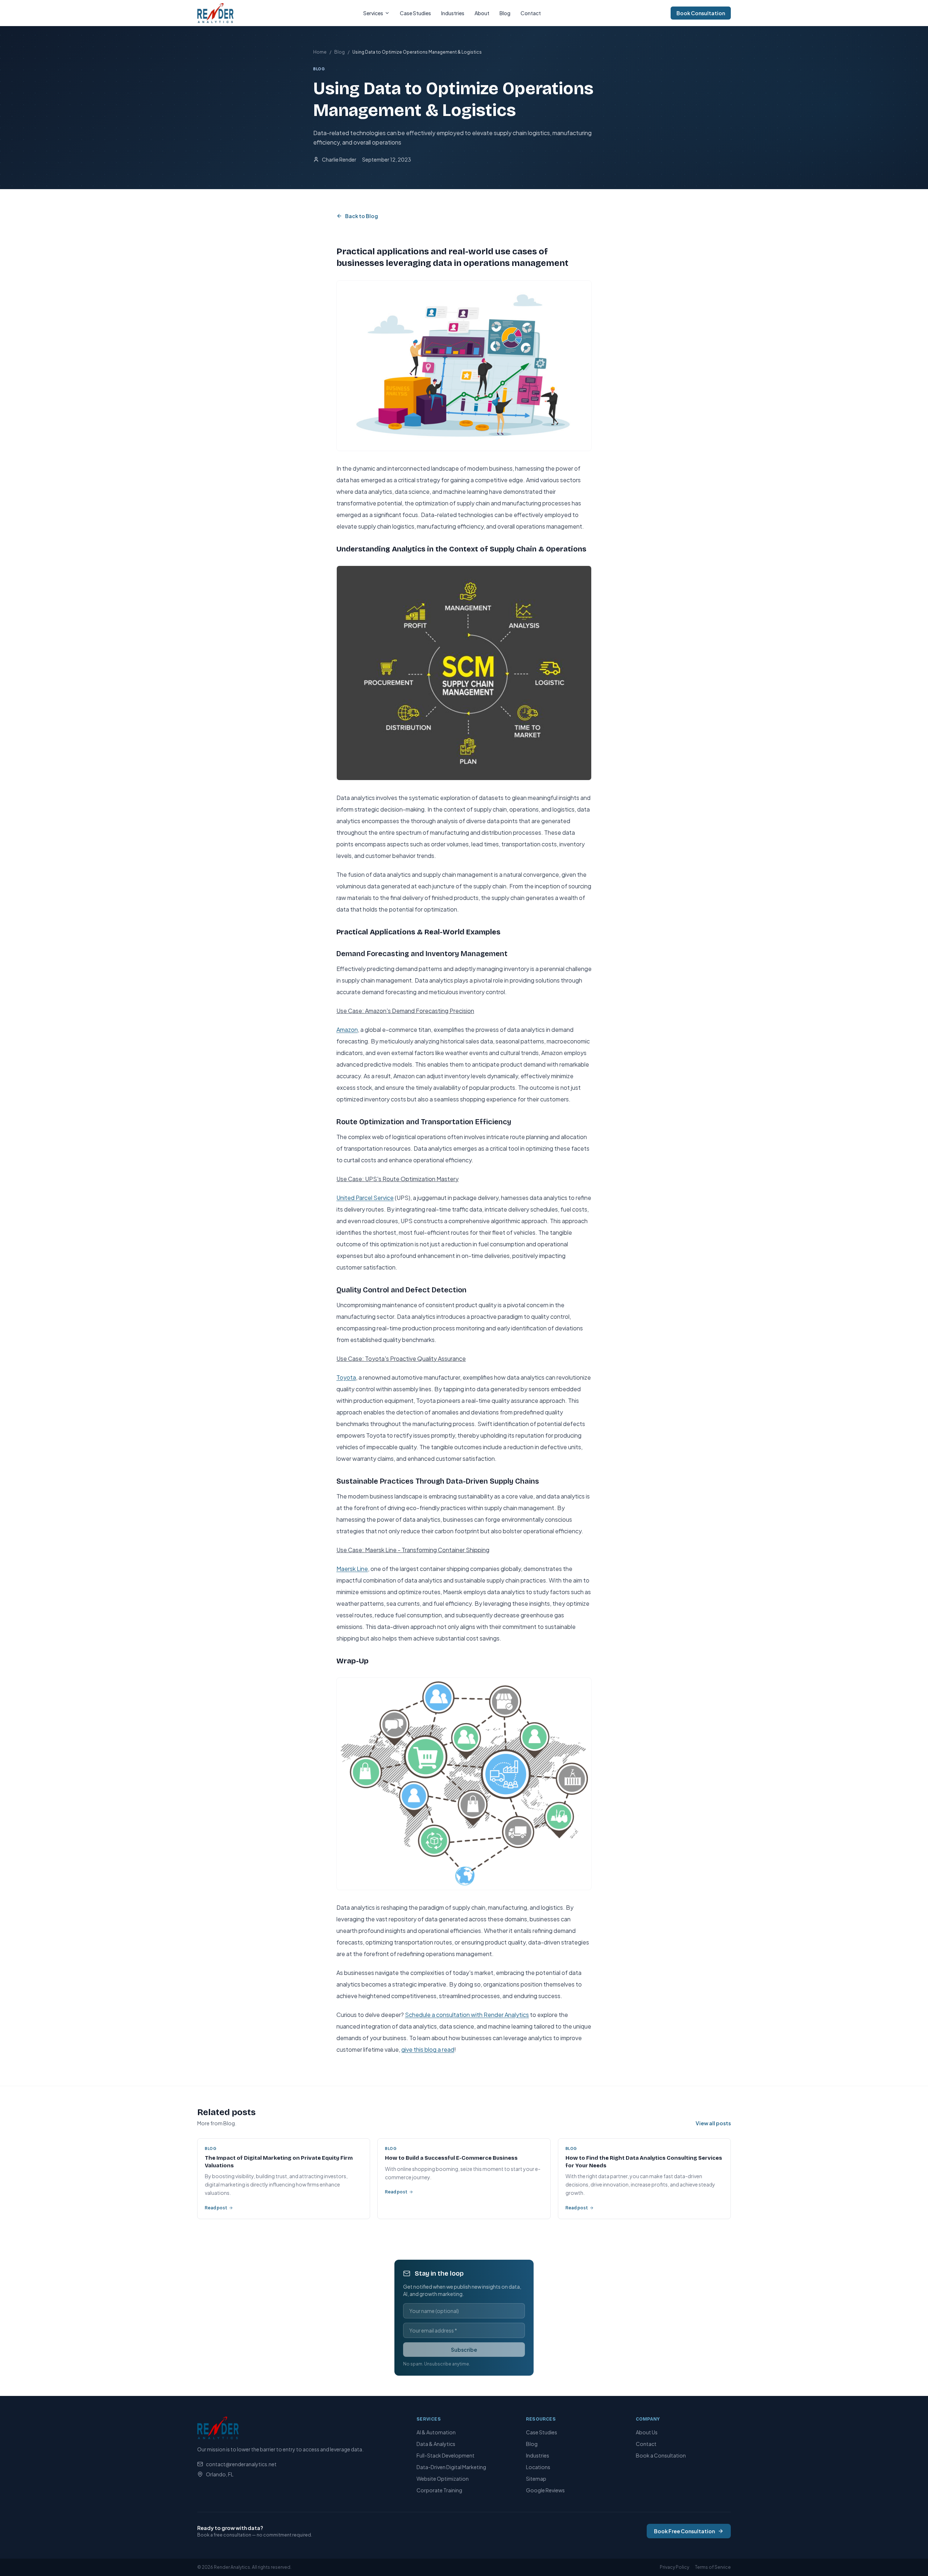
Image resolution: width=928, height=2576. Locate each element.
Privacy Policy (674, 2567)
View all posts (713, 2123)
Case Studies (415, 13)
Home (320, 52)
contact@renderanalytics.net (241, 2464)
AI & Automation (436, 2432)
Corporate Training (439, 2490)
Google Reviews (545, 2490)
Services (373, 13)
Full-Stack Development (446, 2455)
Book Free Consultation (684, 2531)
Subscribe (464, 2350)
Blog (505, 13)
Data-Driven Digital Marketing (451, 2467)
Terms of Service (713, 2567)
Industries (453, 13)
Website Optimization (443, 2479)
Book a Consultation (661, 2455)
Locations (538, 2467)
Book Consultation (701, 13)
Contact (531, 13)
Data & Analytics (436, 2444)
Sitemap (536, 2479)
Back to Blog (362, 216)
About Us (647, 2432)
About (482, 13)
